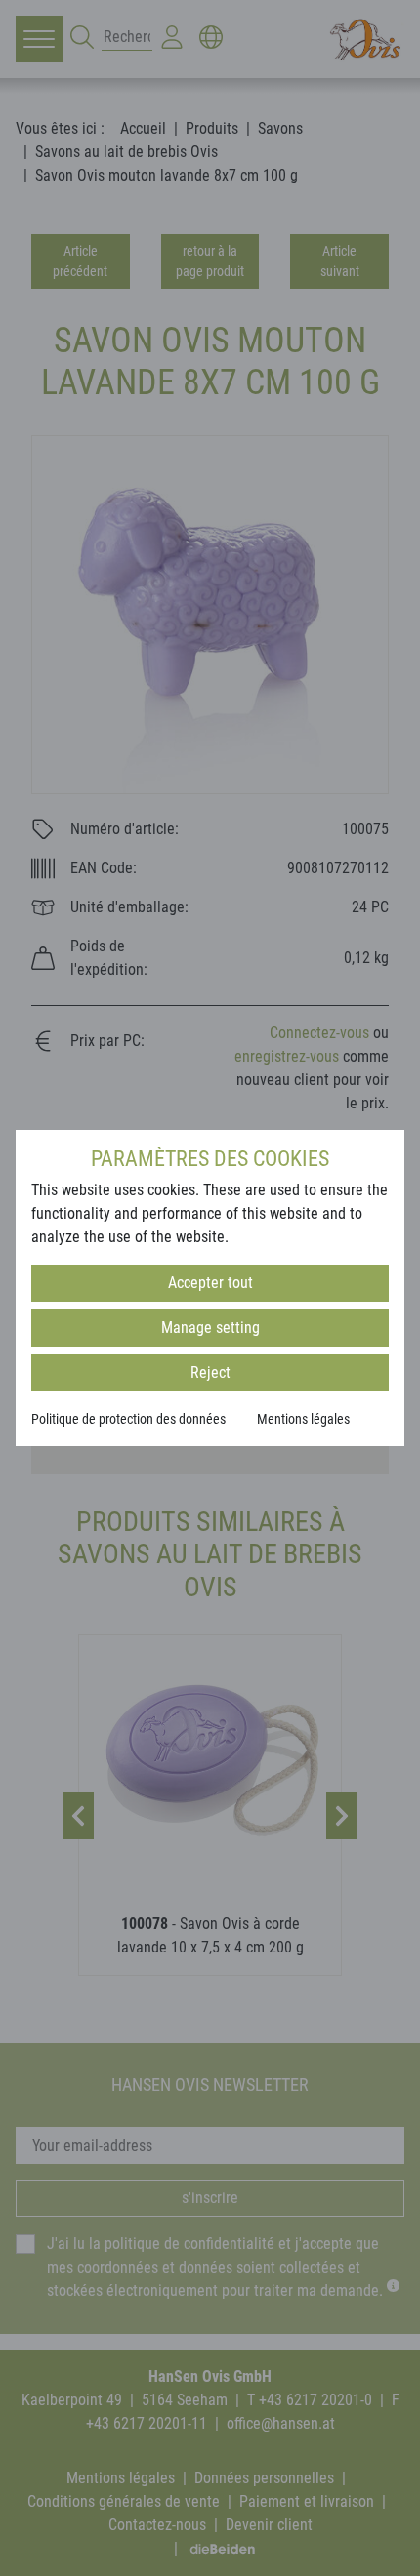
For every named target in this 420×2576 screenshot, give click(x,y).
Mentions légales (303, 1419)
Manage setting (210, 1328)
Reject (210, 1372)
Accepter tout (210, 1283)
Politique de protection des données (128, 1419)
